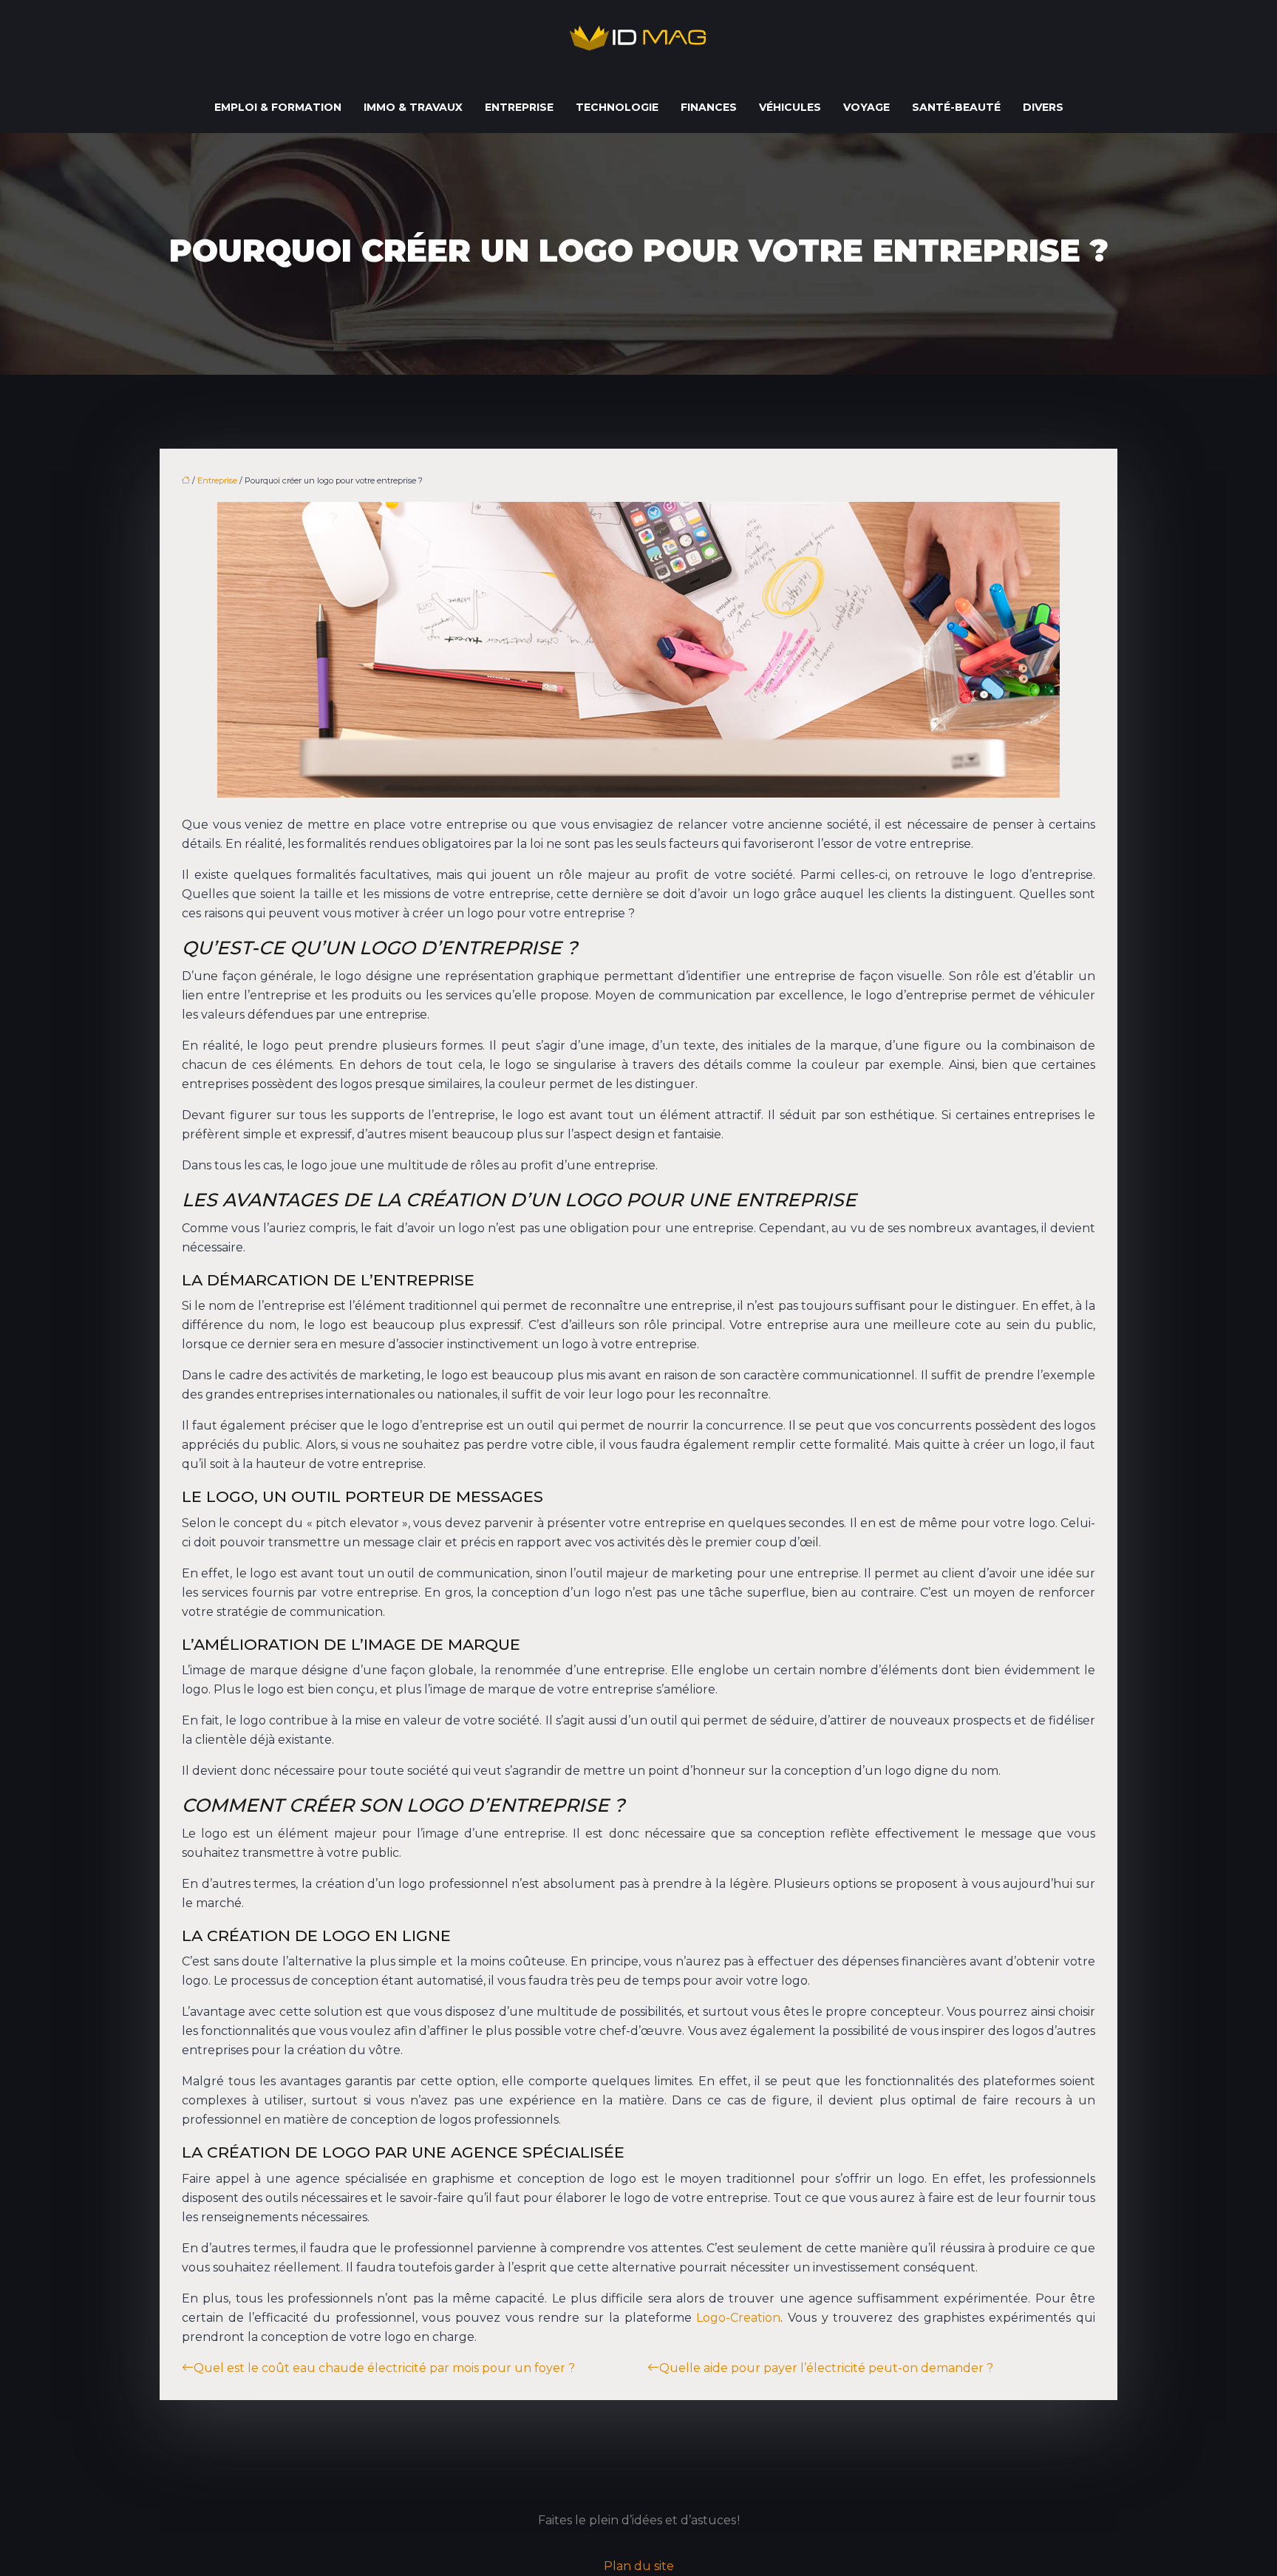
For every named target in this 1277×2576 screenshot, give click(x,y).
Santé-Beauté (956, 107)
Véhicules (790, 107)
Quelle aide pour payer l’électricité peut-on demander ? (826, 2368)
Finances (709, 107)
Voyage (866, 107)
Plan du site (639, 2566)
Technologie (617, 107)
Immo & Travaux (413, 107)
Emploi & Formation (278, 107)
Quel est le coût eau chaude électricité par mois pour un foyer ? (384, 2368)
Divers (1043, 107)
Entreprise (519, 107)
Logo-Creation (738, 2318)
